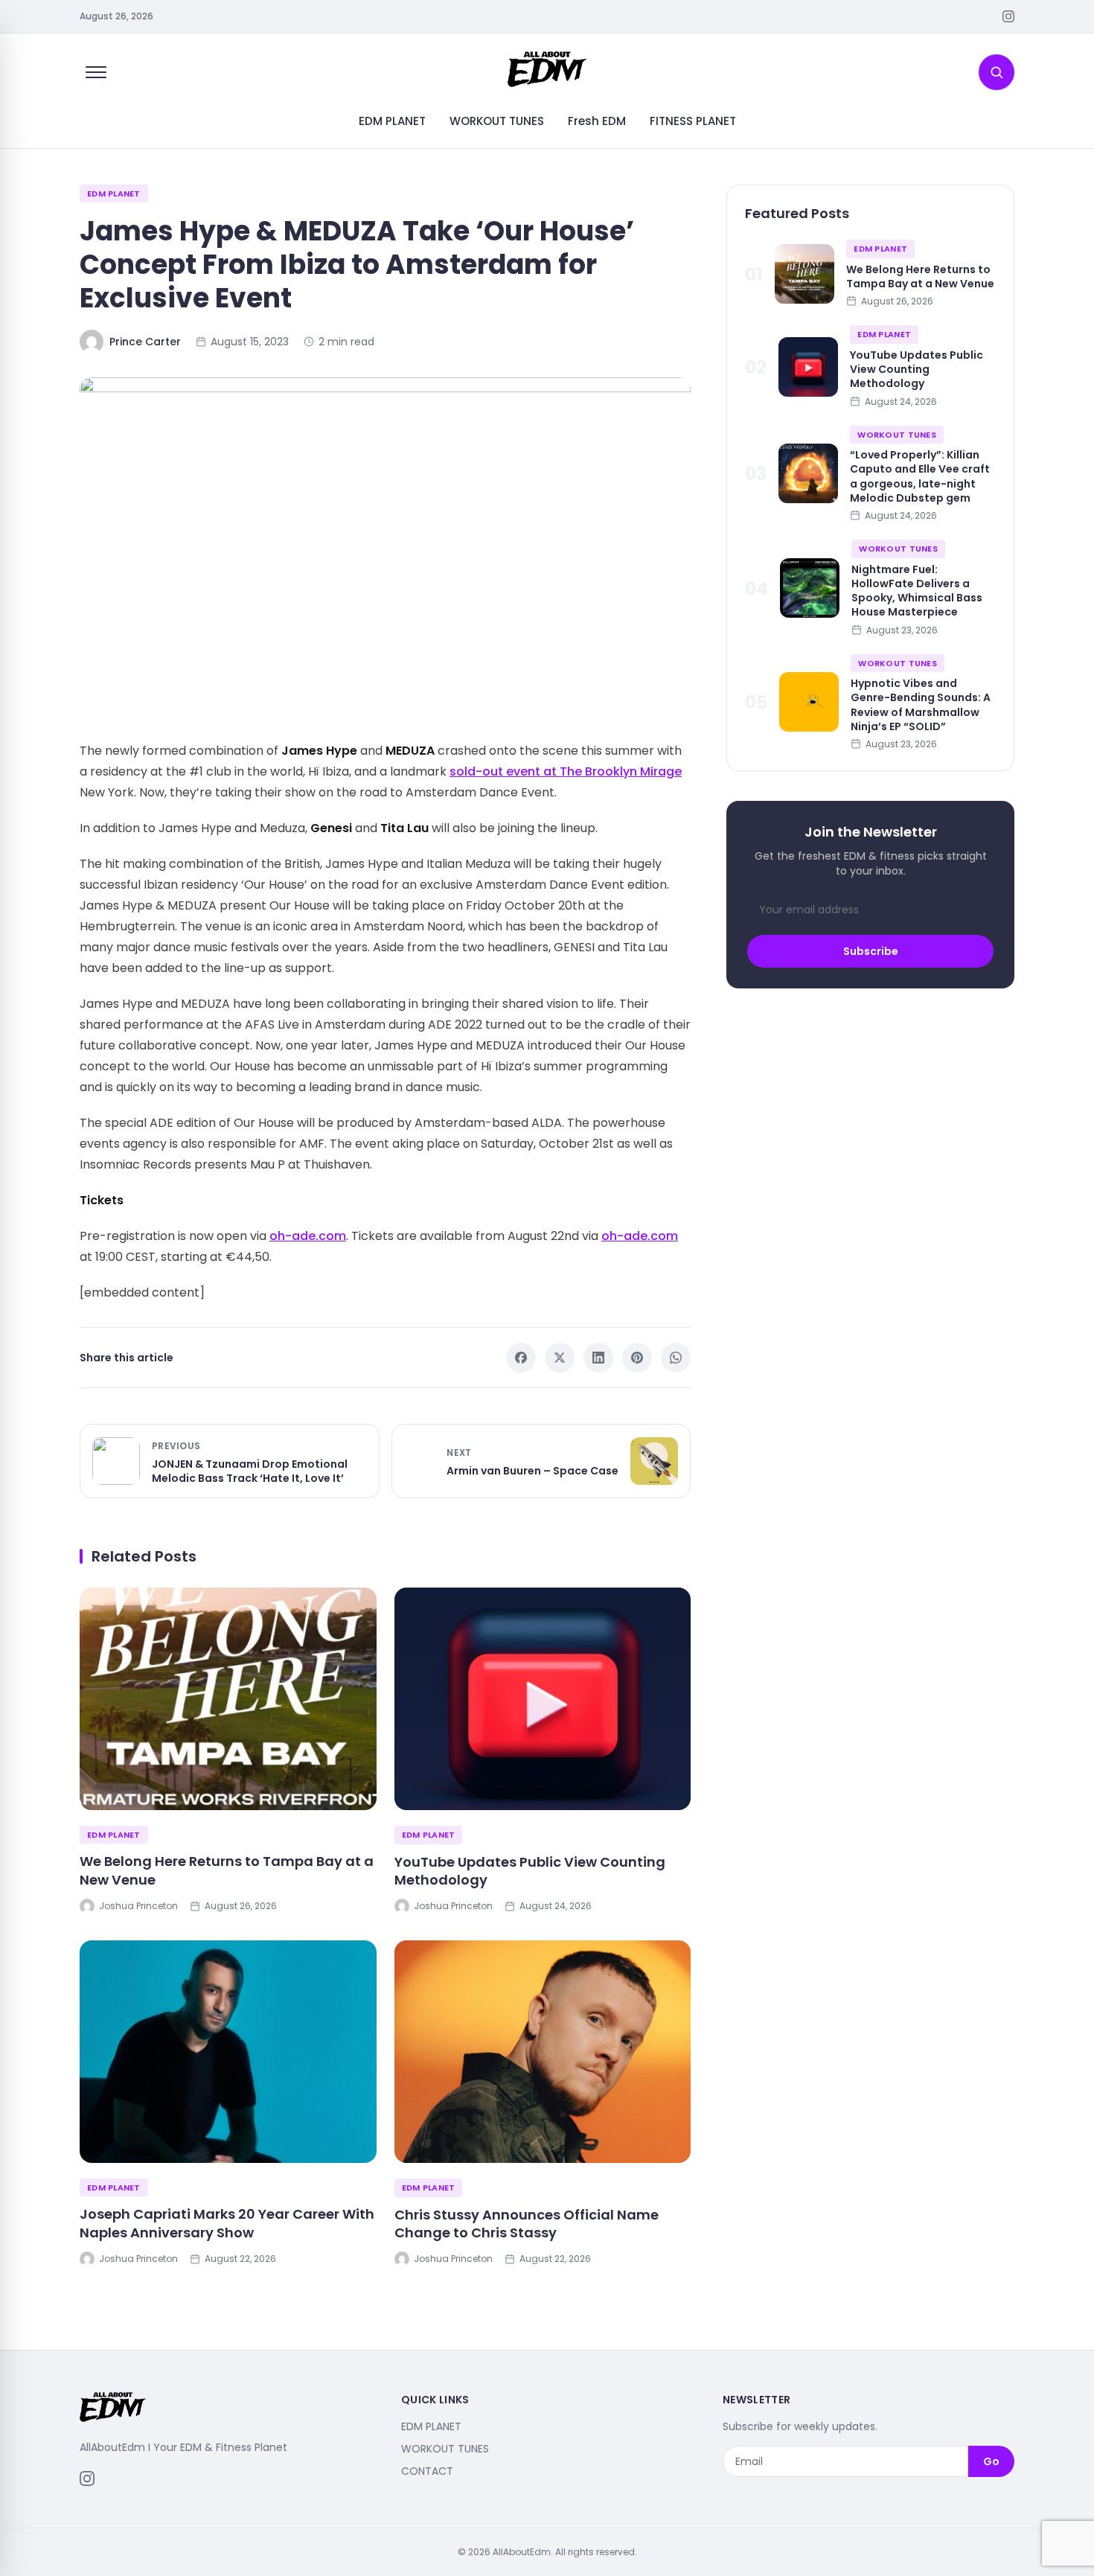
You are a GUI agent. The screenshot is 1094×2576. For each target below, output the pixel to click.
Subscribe (871, 950)
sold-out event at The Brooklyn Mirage (566, 771)
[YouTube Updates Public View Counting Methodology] (543, 1699)
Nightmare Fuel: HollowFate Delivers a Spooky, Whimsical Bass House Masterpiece (917, 590)
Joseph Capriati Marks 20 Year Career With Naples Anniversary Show (227, 2223)
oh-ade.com (308, 1236)
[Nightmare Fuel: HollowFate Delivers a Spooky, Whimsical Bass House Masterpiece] (810, 588)
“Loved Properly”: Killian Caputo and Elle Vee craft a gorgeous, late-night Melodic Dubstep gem (920, 476)
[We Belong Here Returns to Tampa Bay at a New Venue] (228, 1699)
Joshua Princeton (138, 1906)
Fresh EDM (597, 121)
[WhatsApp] (676, 1358)
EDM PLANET (392, 121)
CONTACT (427, 2471)
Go (991, 2461)
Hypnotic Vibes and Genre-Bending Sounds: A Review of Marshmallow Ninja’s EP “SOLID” (921, 704)
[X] (560, 1358)
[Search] (997, 72)
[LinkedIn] (598, 1358)
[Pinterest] (637, 1358)
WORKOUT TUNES (497, 121)
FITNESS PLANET (693, 121)
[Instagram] (1008, 16)
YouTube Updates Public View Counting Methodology (530, 1871)
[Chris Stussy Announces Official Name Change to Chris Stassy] (543, 2052)
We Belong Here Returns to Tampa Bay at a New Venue (227, 1870)
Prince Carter (145, 342)
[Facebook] (521, 1358)
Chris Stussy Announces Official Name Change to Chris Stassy (527, 2224)
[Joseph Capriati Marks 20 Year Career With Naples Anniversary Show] (228, 2052)
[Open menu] (96, 72)
